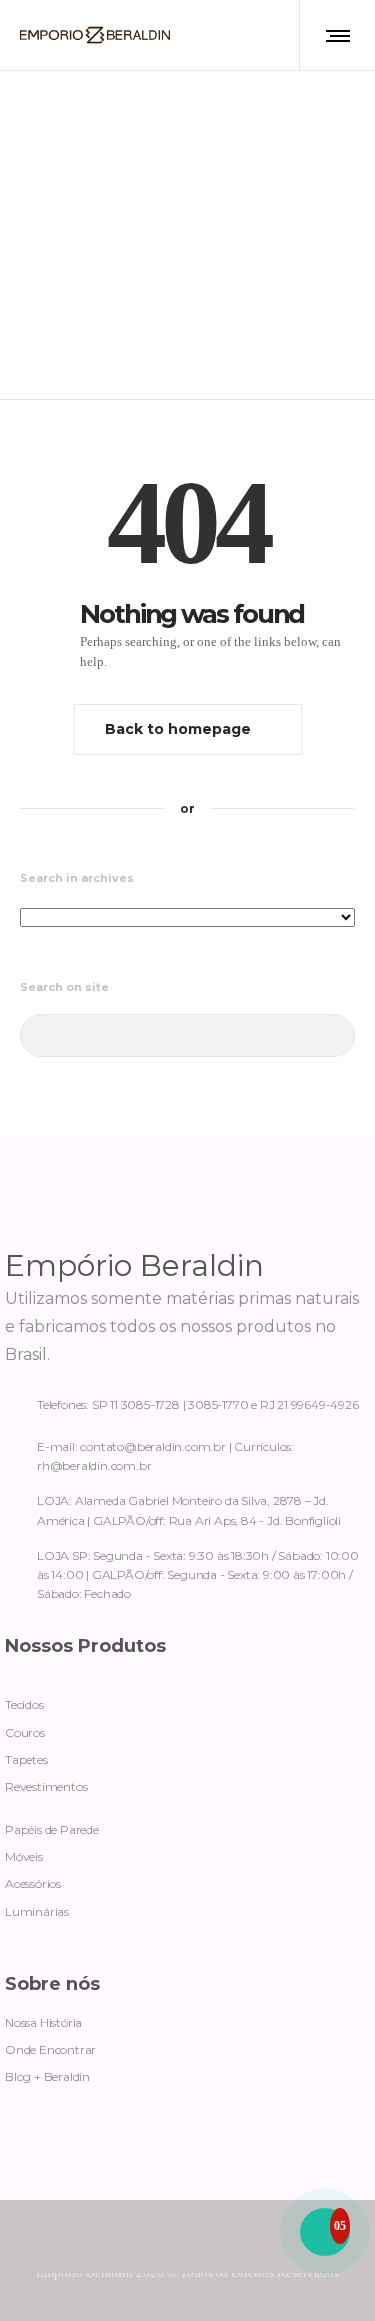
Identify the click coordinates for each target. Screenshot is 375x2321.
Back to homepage (178, 729)
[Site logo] (95, 35)
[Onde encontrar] (187, 1506)
